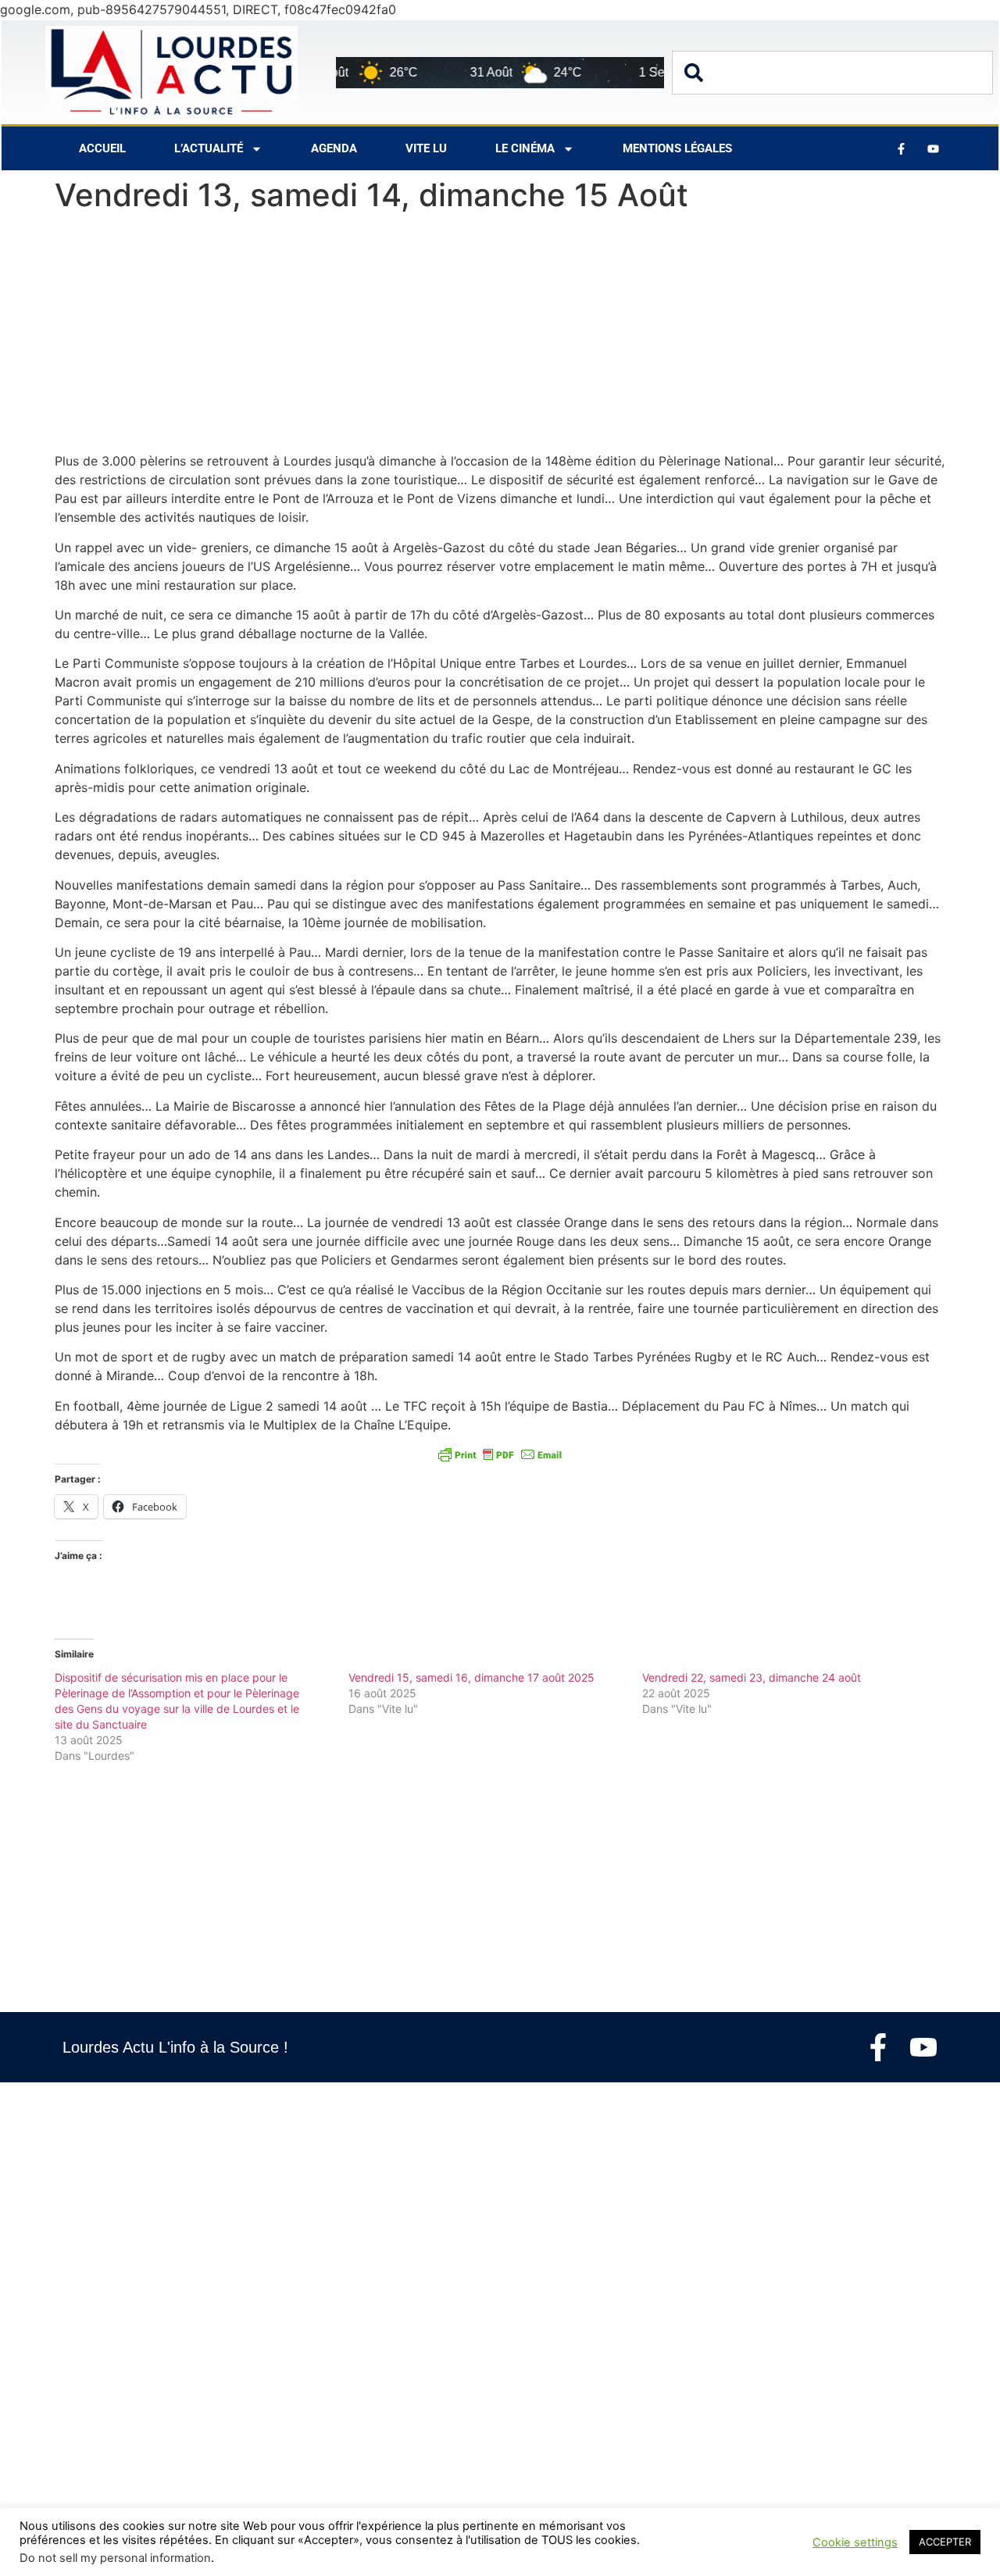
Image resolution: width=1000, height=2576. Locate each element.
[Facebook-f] (878, 2047)
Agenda (334, 148)
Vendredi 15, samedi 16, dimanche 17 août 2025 (471, 1677)
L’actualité (209, 148)
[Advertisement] (500, 336)
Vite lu (426, 148)
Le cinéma (525, 148)
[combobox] (832, 73)
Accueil (102, 148)
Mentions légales (677, 148)
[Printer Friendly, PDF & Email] (500, 1454)
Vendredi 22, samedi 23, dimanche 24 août (752, 1677)
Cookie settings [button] (855, 2542)
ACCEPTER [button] (945, 2542)
